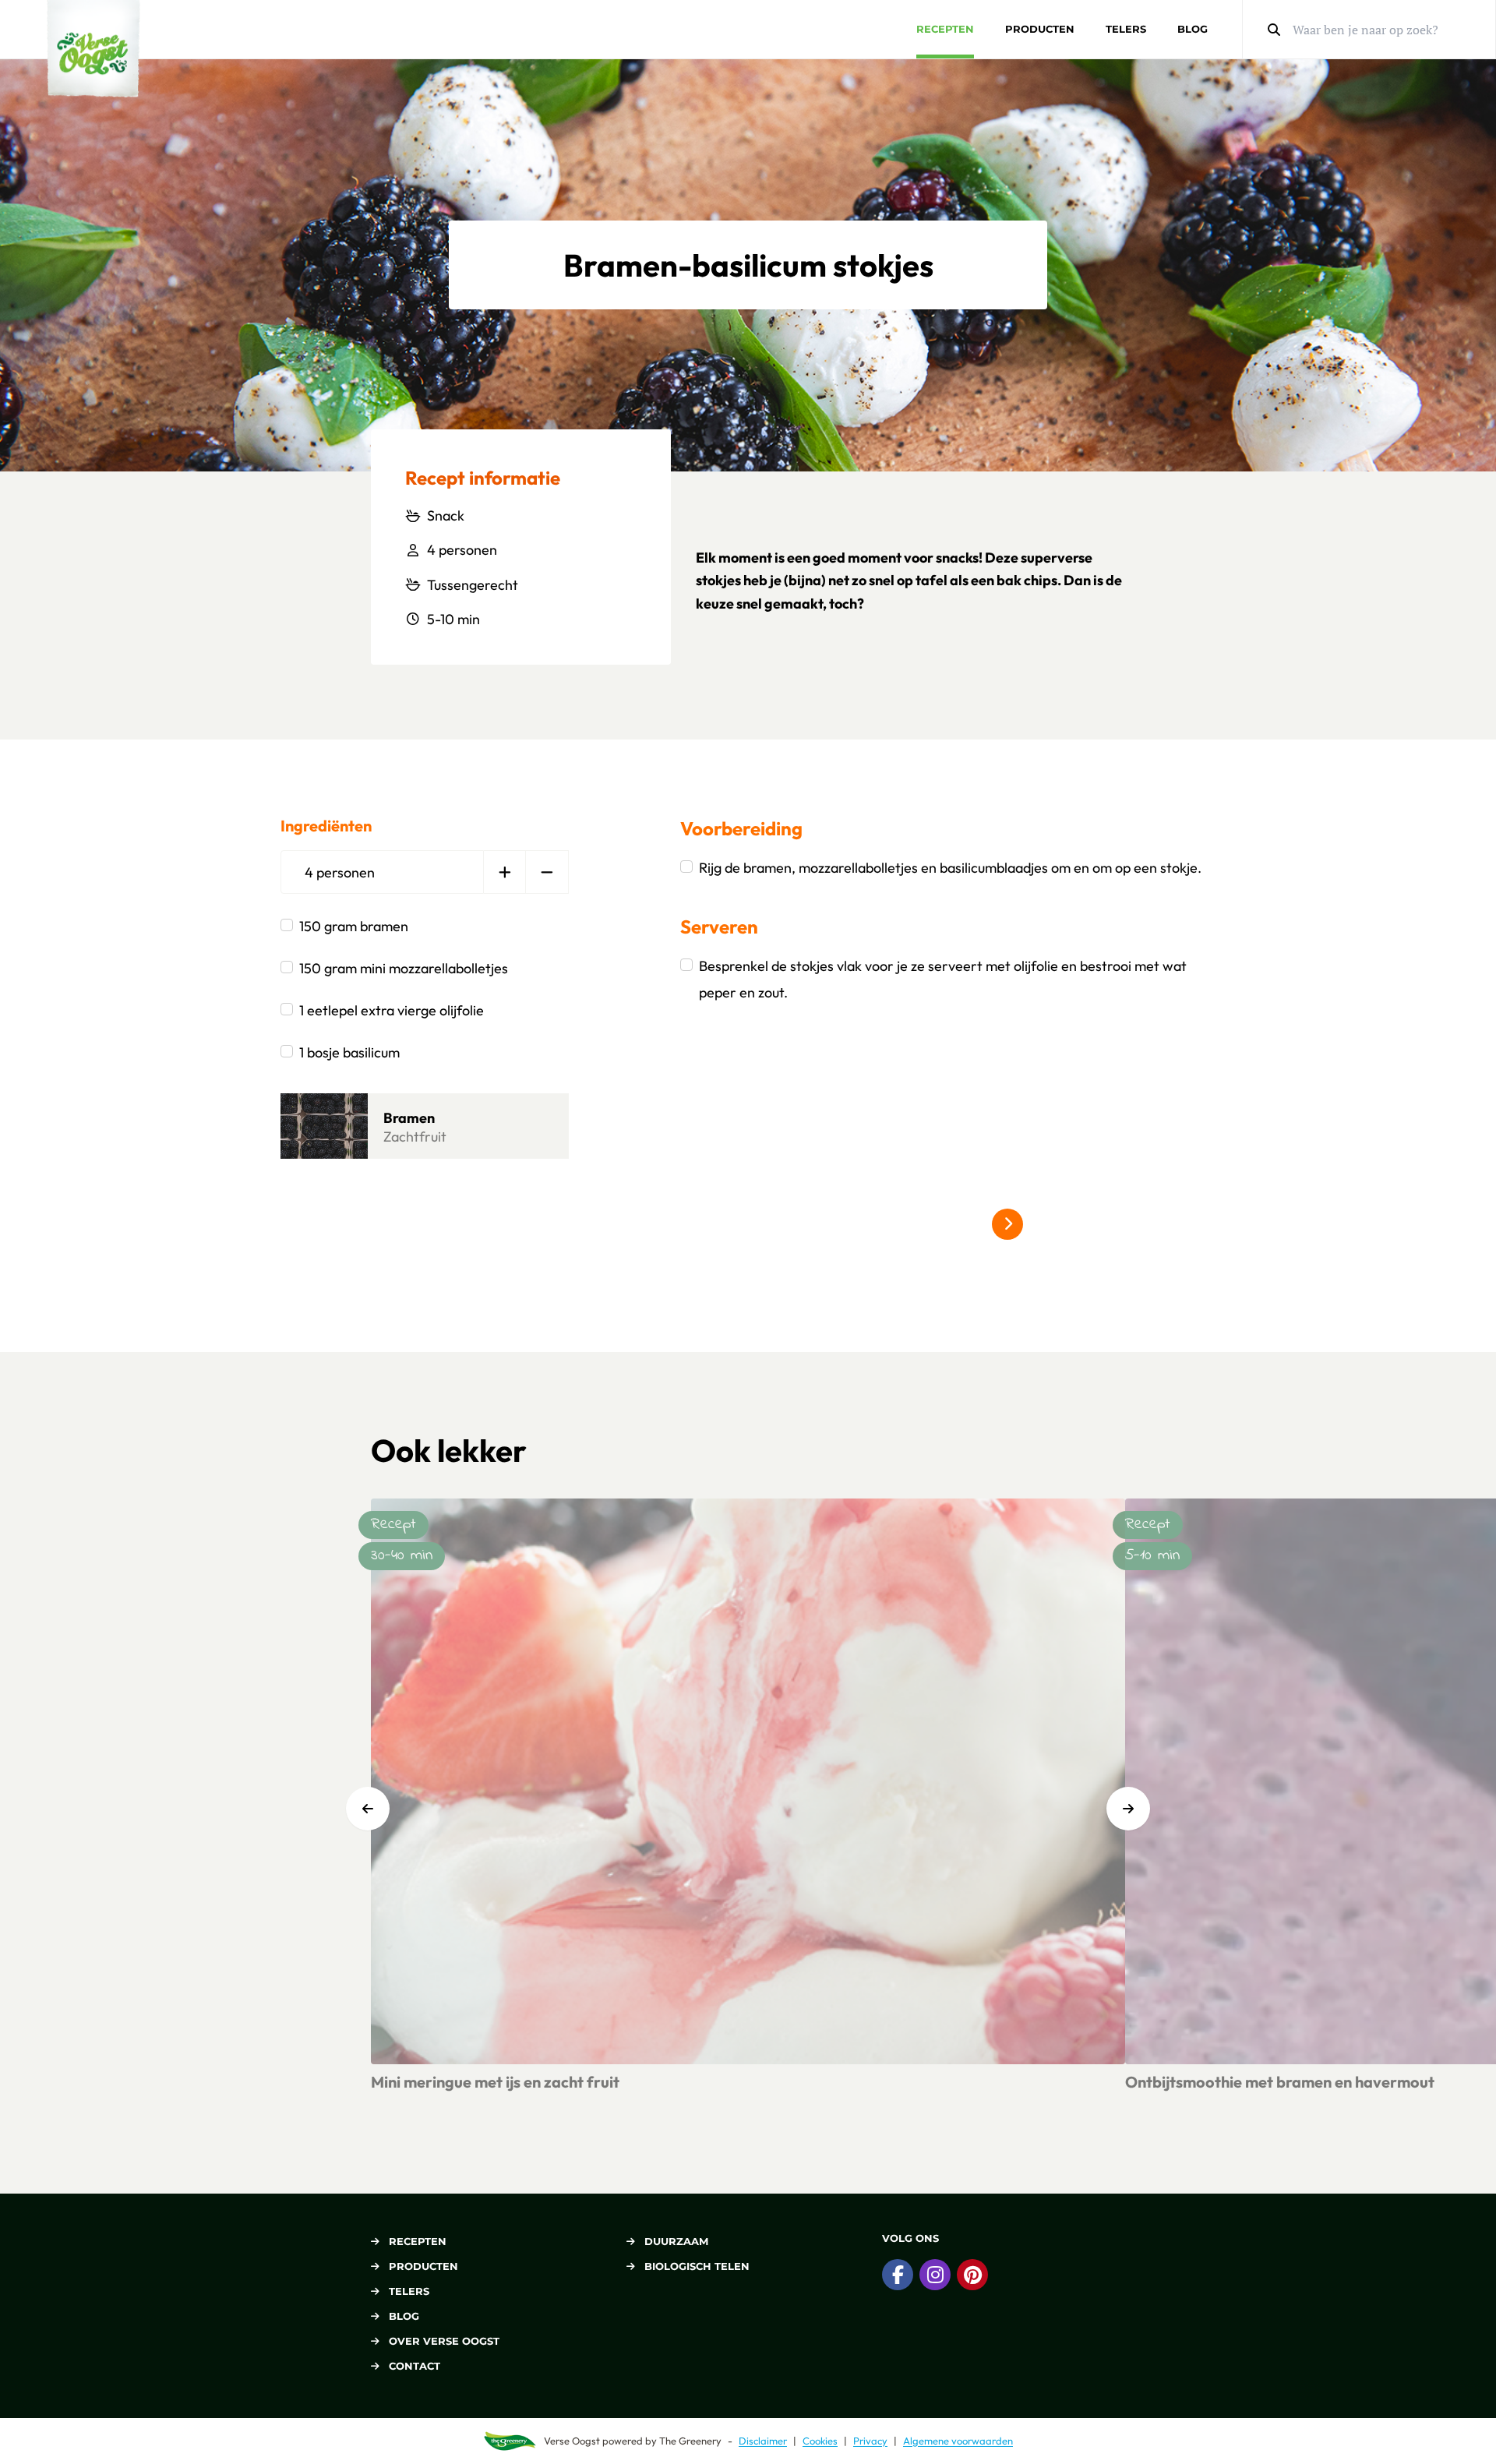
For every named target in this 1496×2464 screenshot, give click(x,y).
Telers (1126, 29)
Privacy (870, 2441)
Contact (415, 2366)
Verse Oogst (572, 2441)
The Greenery (690, 2441)
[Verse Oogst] (93, 49)
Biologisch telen (697, 2266)
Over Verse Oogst (444, 2341)
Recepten (945, 29)
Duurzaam (676, 2241)
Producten (1040, 29)
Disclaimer (763, 2441)
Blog (1193, 29)
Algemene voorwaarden (958, 2441)
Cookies (820, 2441)
